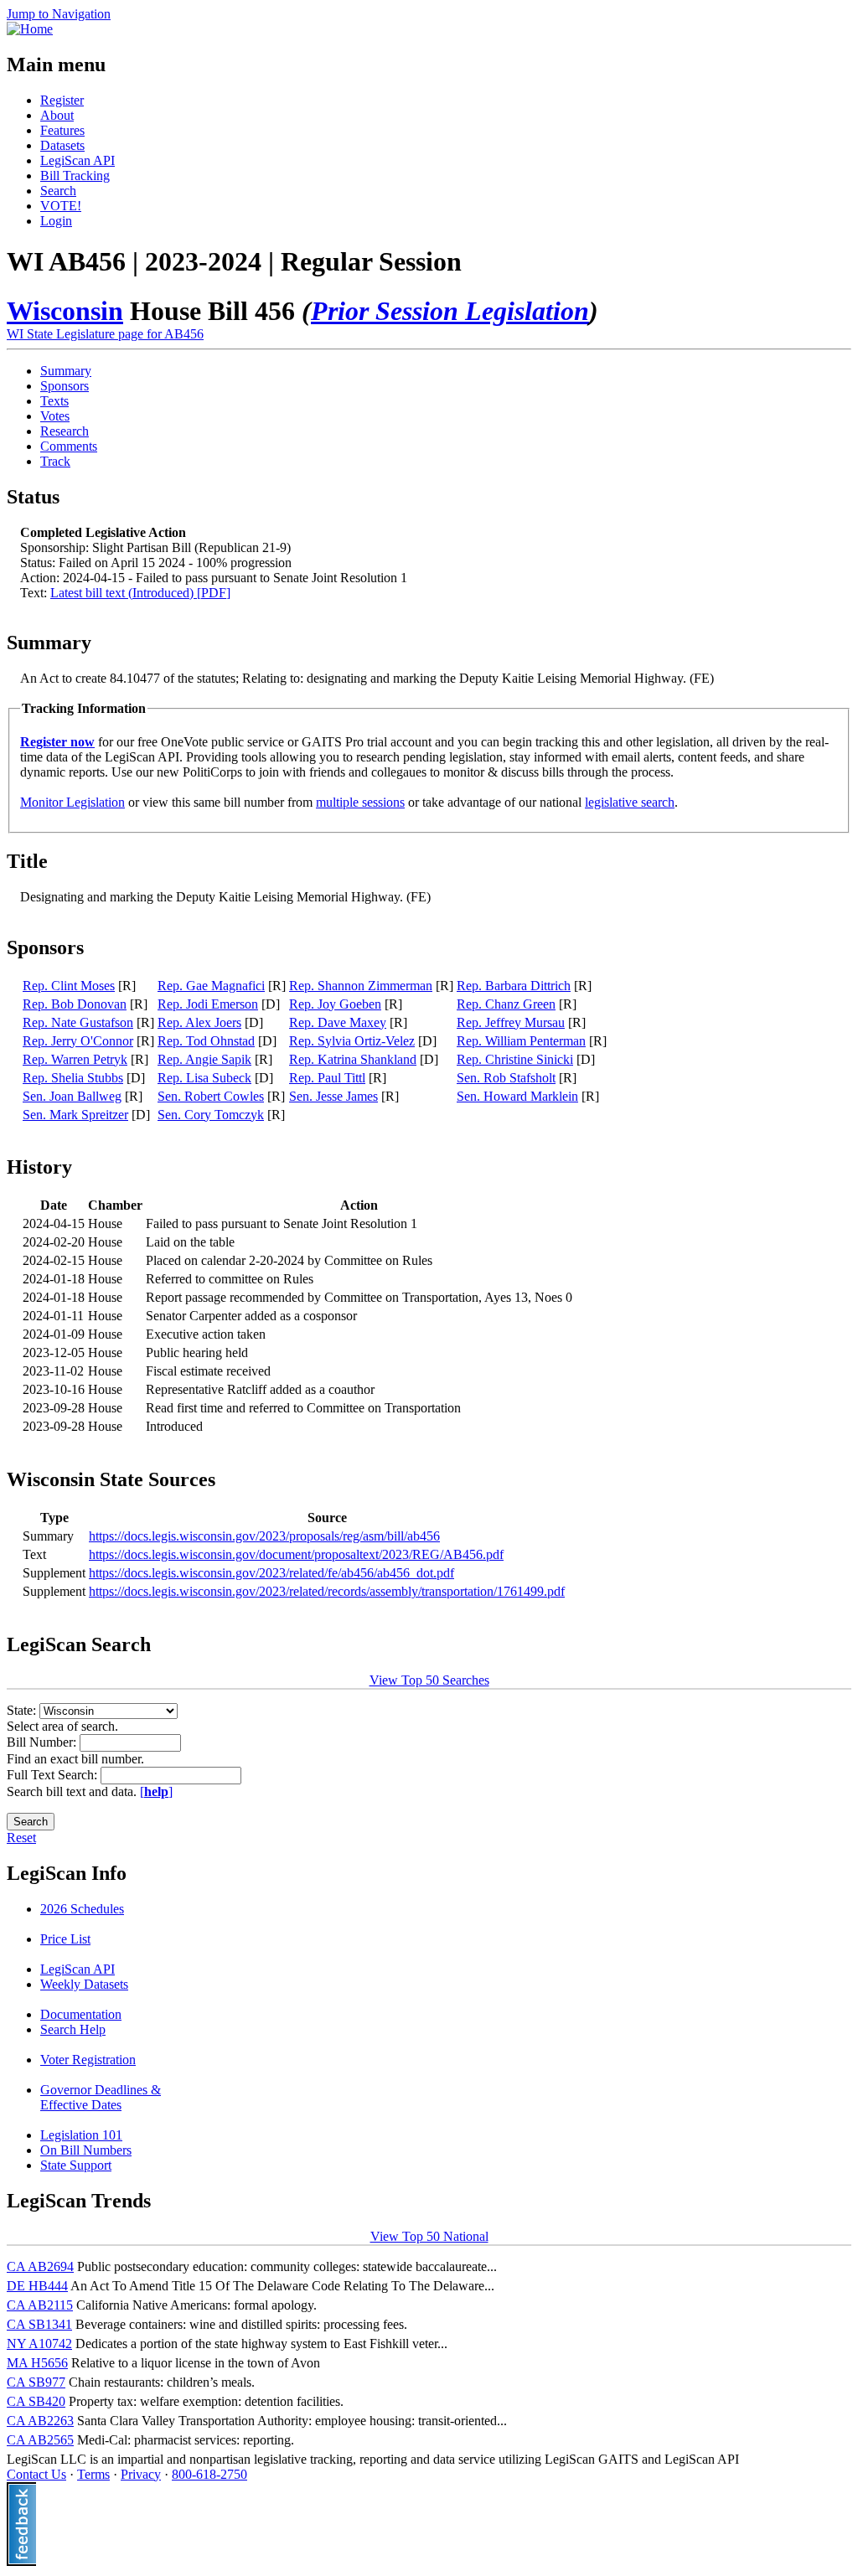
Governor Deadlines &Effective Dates (101, 2097)
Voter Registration (88, 2060)
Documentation (81, 2014)
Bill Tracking (75, 176)
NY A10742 (39, 2344)
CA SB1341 (39, 2324)
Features (62, 130)
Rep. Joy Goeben (335, 1004)
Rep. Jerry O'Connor (78, 1041)
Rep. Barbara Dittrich (514, 986)
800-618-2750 (209, 2474)
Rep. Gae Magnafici (211, 986)
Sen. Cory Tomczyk (211, 1115)
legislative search (630, 802)
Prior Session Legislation (450, 311)
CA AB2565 (40, 2440)
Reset (21, 1838)
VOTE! (61, 206)
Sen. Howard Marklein (517, 1096)
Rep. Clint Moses (69, 986)
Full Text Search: (54, 1775)
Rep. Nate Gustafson (78, 1022)
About (57, 115)
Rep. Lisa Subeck (204, 1078)
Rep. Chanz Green (506, 1004)
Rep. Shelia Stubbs (73, 1078)
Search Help (73, 2029)
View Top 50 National (429, 2236)
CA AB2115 (40, 2305)
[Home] (30, 29)
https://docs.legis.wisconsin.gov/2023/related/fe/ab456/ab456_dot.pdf (271, 1573)
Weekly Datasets (84, 1984)
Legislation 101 (81, 2135)
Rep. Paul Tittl (327, 1078)
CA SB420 (36, 2401)
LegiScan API (78, 160)
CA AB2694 (40, 2266)
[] (156, 1791)
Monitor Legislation (72, 802)
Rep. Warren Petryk (75, 1059)
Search (58, 191)
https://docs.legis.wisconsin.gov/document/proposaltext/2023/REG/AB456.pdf (296, 1554)
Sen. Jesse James (333, 1096)
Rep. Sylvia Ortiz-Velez (352, 1041)
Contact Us (36, 2474)
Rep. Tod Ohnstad (206, 1041)
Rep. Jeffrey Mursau (511, 1022)
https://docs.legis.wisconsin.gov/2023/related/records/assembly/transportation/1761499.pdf (327, 1591)
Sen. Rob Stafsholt (506, 1078)
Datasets (62, 145)
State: (23, 1710)
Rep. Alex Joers (199, 1022)
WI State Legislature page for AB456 (105, 334)
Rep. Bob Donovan (75, 1004)
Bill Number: (43, 1742)
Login (56, 221)
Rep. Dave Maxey (338, 1022)
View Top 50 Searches (429, 1680)
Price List (65, 1939)
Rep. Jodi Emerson (208, 1004)
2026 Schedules (82, 1909)
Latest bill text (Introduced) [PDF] (140, 593)
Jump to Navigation (59, 14)
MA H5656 (37, 2363)
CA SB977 (36, 2382)
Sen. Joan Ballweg (72, 1096)
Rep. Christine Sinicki (515, 1059)
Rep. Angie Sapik (204, 1059)
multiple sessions (360, 802)
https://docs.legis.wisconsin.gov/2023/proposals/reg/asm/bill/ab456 (264, 1536)
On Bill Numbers (86, 2150)
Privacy (141, 2474)
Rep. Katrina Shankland (353, 1059)
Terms (93, 2474)
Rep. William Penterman (521, 1041)
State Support (76, 2165)
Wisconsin (65, 311)
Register (62, 100)
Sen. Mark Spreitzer (75, 1115)
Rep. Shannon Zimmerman (361, 986)
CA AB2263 (40, 2421)
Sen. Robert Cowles (211, 1096)
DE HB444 (37, 2286)
